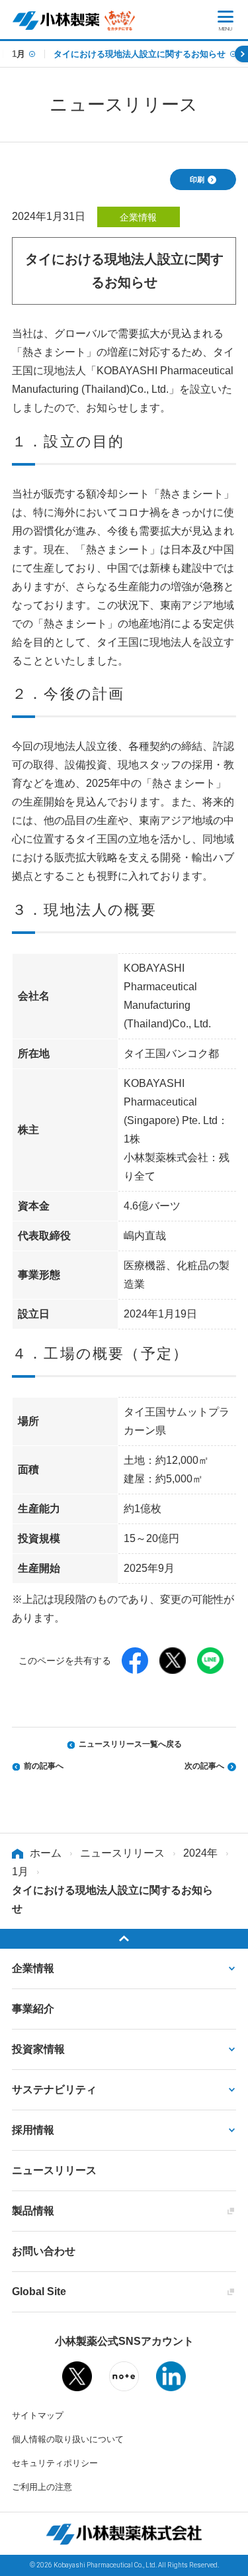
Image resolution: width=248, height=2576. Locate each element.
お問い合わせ (44, 2251)
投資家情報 (38, 2049)
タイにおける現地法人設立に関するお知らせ (140, 54)
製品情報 (33, 2211)
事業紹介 (33, 2009)
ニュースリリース (122, 1853)
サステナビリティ (54, 2089)
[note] (124, 2381)
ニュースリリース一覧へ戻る (130, 1744)
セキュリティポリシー (55, 2463)
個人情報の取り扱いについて (68, 2439)
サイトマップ (38, 2415)
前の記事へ (44, 1766)
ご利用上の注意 (42, 2487)
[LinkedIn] (171, 2382)
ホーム (46, 1853)
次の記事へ (204, 1766)
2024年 (200, 1853)
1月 (19, 54)
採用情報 (33, 2130)
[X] (77, 2382)
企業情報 (33, 1968)
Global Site (39, 2292)
